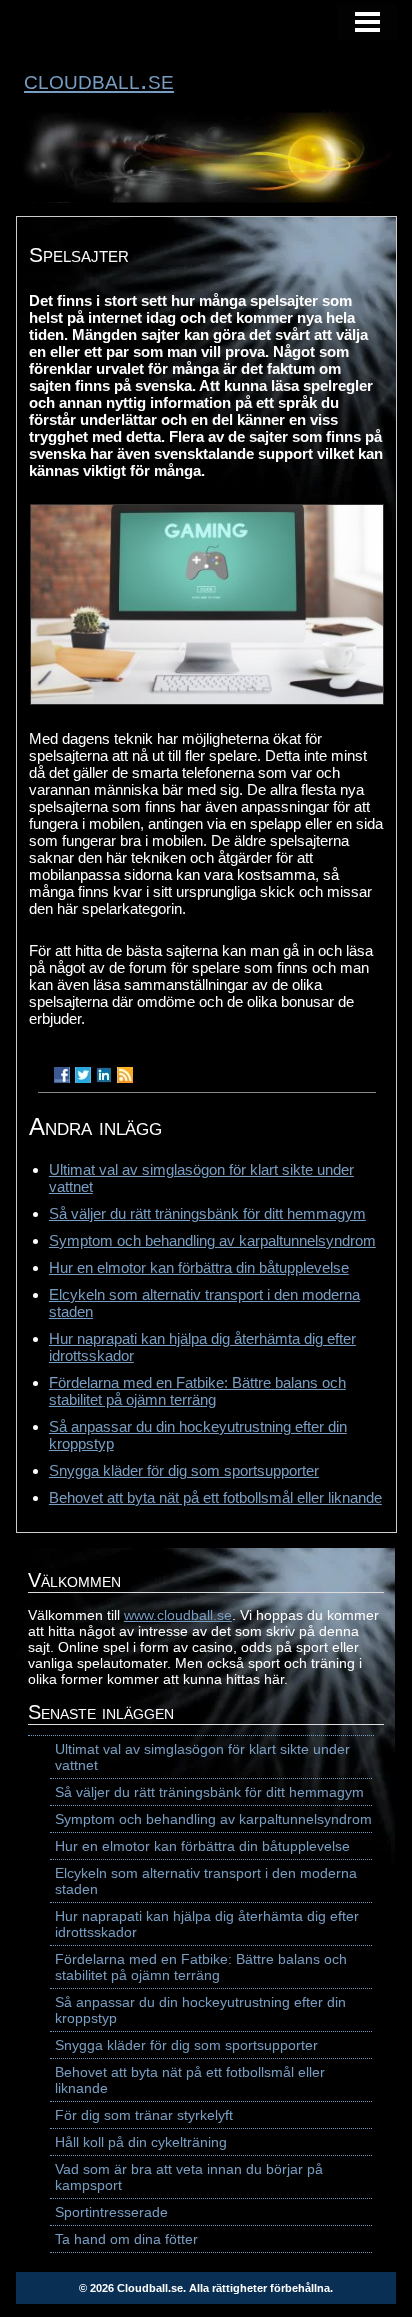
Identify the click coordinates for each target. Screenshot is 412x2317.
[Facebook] (62, 1075)
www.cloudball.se (178, 1615)
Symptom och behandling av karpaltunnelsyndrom (212, 1240)
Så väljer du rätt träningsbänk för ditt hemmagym (207, 1213)
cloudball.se (99, 80)
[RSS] (125, 1075)
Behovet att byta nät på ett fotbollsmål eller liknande (215, 1497)
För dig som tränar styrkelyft (144, 2115)
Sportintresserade (111, 2212)
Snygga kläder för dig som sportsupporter (184, 1470)
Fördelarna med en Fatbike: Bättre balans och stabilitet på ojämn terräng (197, 1391)
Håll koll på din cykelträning (141, 2142)
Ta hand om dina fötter (126, 2239)
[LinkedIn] (104, 1075)
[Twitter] (83, 1075)
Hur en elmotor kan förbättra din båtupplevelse (199, 1267)
